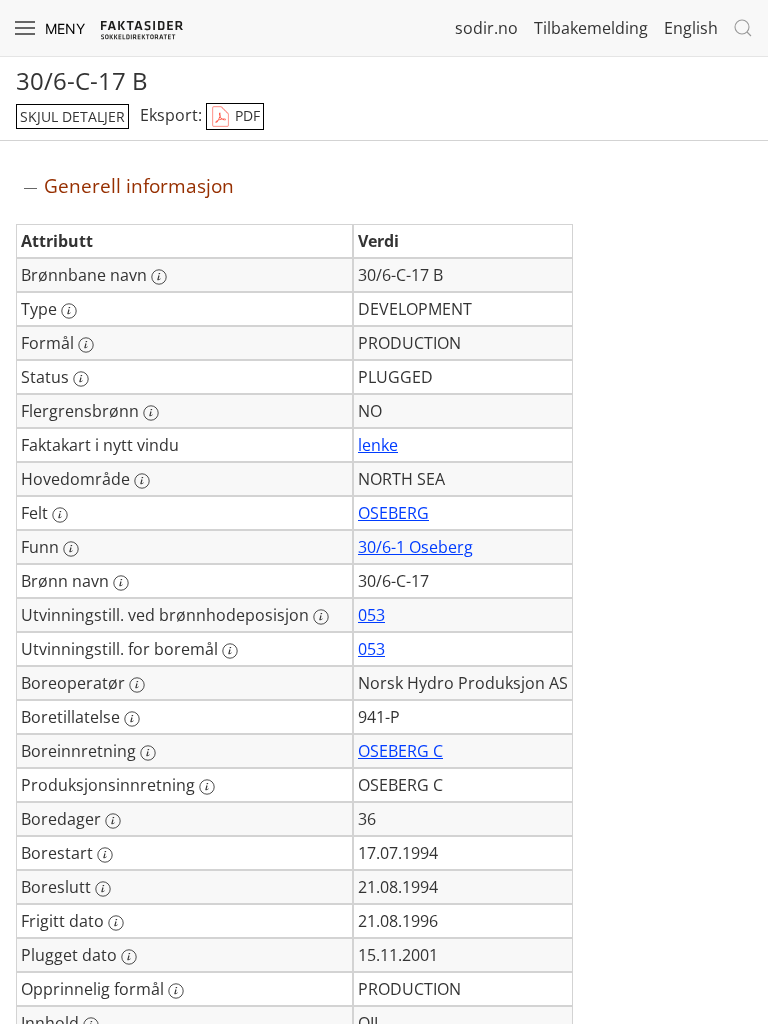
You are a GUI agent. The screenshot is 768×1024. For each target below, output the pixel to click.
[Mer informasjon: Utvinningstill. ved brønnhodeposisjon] (321, 617)
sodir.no (486, 28)
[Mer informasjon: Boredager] (113, 821)
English (691, 28)
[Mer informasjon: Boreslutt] (103, 889)
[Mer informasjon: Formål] (86, 345)
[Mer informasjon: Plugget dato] (129, 957)
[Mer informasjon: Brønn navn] (121, 583)
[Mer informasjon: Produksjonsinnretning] (207, 787)
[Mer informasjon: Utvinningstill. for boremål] (230, 651)
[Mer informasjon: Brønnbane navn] (159, 277)
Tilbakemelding (591, 28)
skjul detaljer (72, 116)
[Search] (743, 28)
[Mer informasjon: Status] (81, 379)
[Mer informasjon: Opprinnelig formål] (176, 991)
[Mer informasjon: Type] (69, 311)
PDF (245, 115)
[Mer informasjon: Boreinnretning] (148, 753)
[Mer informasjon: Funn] (71, 549)
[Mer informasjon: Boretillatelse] (132, 719)
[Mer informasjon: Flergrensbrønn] (151, 413)
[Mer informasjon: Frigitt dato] (116, 923)
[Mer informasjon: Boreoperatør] (137, 685)
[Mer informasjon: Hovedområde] (142, 481)
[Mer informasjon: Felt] (60, 515)
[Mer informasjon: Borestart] (105, 855)
